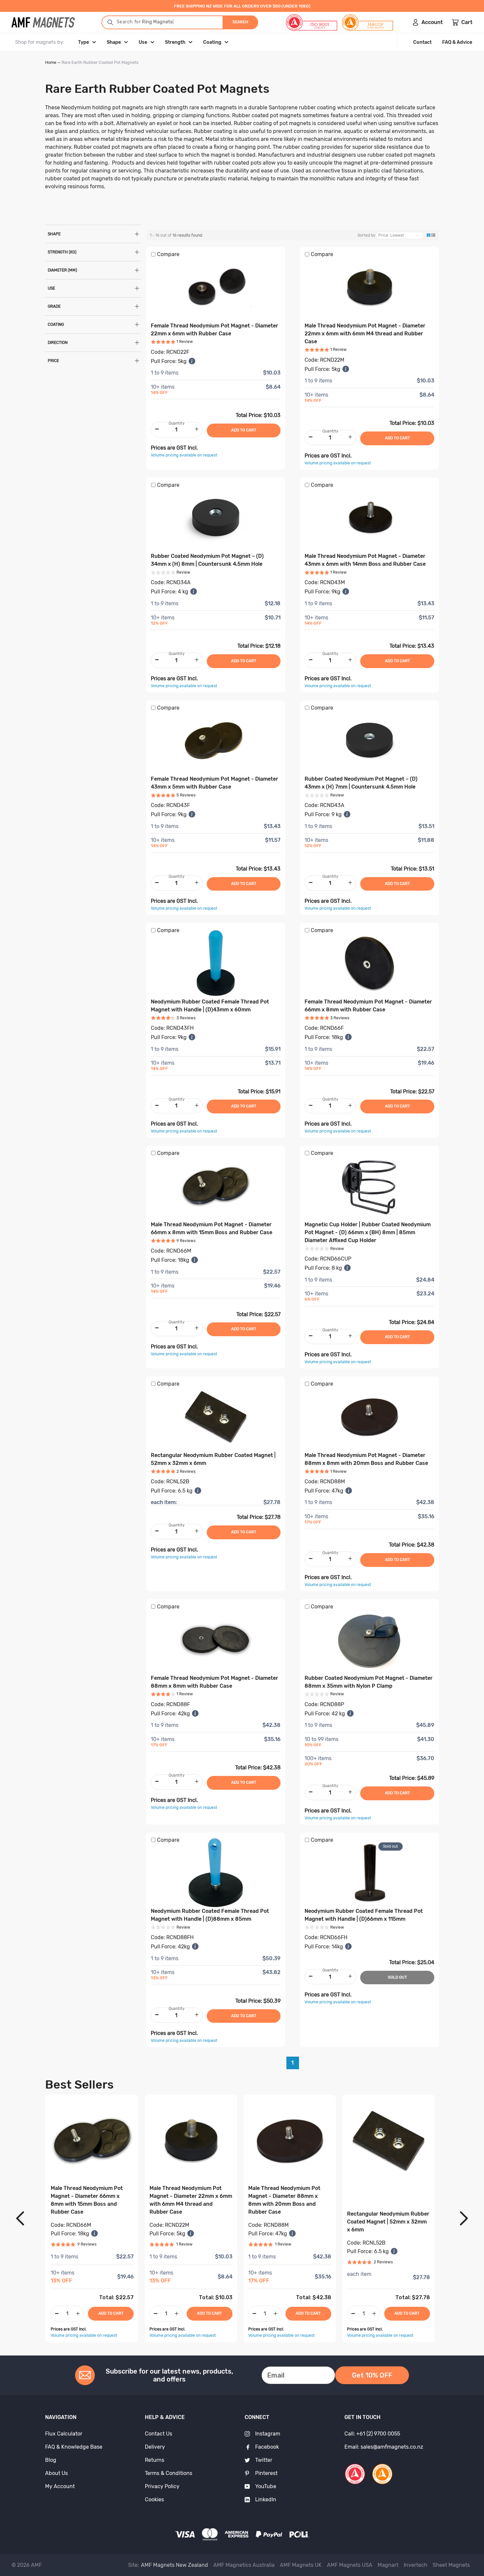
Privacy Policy (162, 2486)
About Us (56, 2473)
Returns (155, 2460)
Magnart (388, 2565)
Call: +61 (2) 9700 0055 (372, 2434)
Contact (422, 42)
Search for (134, 22)
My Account (60, 2486)
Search (240, 22)
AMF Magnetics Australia (244, 2565)
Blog (51, 2460)
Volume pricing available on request (184, 455)
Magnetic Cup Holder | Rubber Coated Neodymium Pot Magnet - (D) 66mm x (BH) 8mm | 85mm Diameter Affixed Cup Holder (368, 1232)
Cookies (154, 2499)
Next (464, 2218)
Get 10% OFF (372, 2375)
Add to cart (244, 430)
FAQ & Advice (457, 42)
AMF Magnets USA (350, 2565)
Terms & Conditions (169, 2473)
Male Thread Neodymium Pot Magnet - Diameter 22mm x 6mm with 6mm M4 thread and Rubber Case (365, 334)
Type (83, 42)
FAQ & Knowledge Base (74, 2447)
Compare (168, 254)
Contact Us (159, 2434)
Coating (212, 42)
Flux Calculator (64, 2434)
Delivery (155, 2447)
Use (143, 42)
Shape (114, 42)
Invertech (416, 2565)
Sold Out (397, 1977)
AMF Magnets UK (301, 2565)
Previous (20, 2218)
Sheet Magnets (451, 2565)
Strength (175, 42)
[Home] (43, 22)
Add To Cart (111, 2313)
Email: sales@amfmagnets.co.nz (384, 2447)
